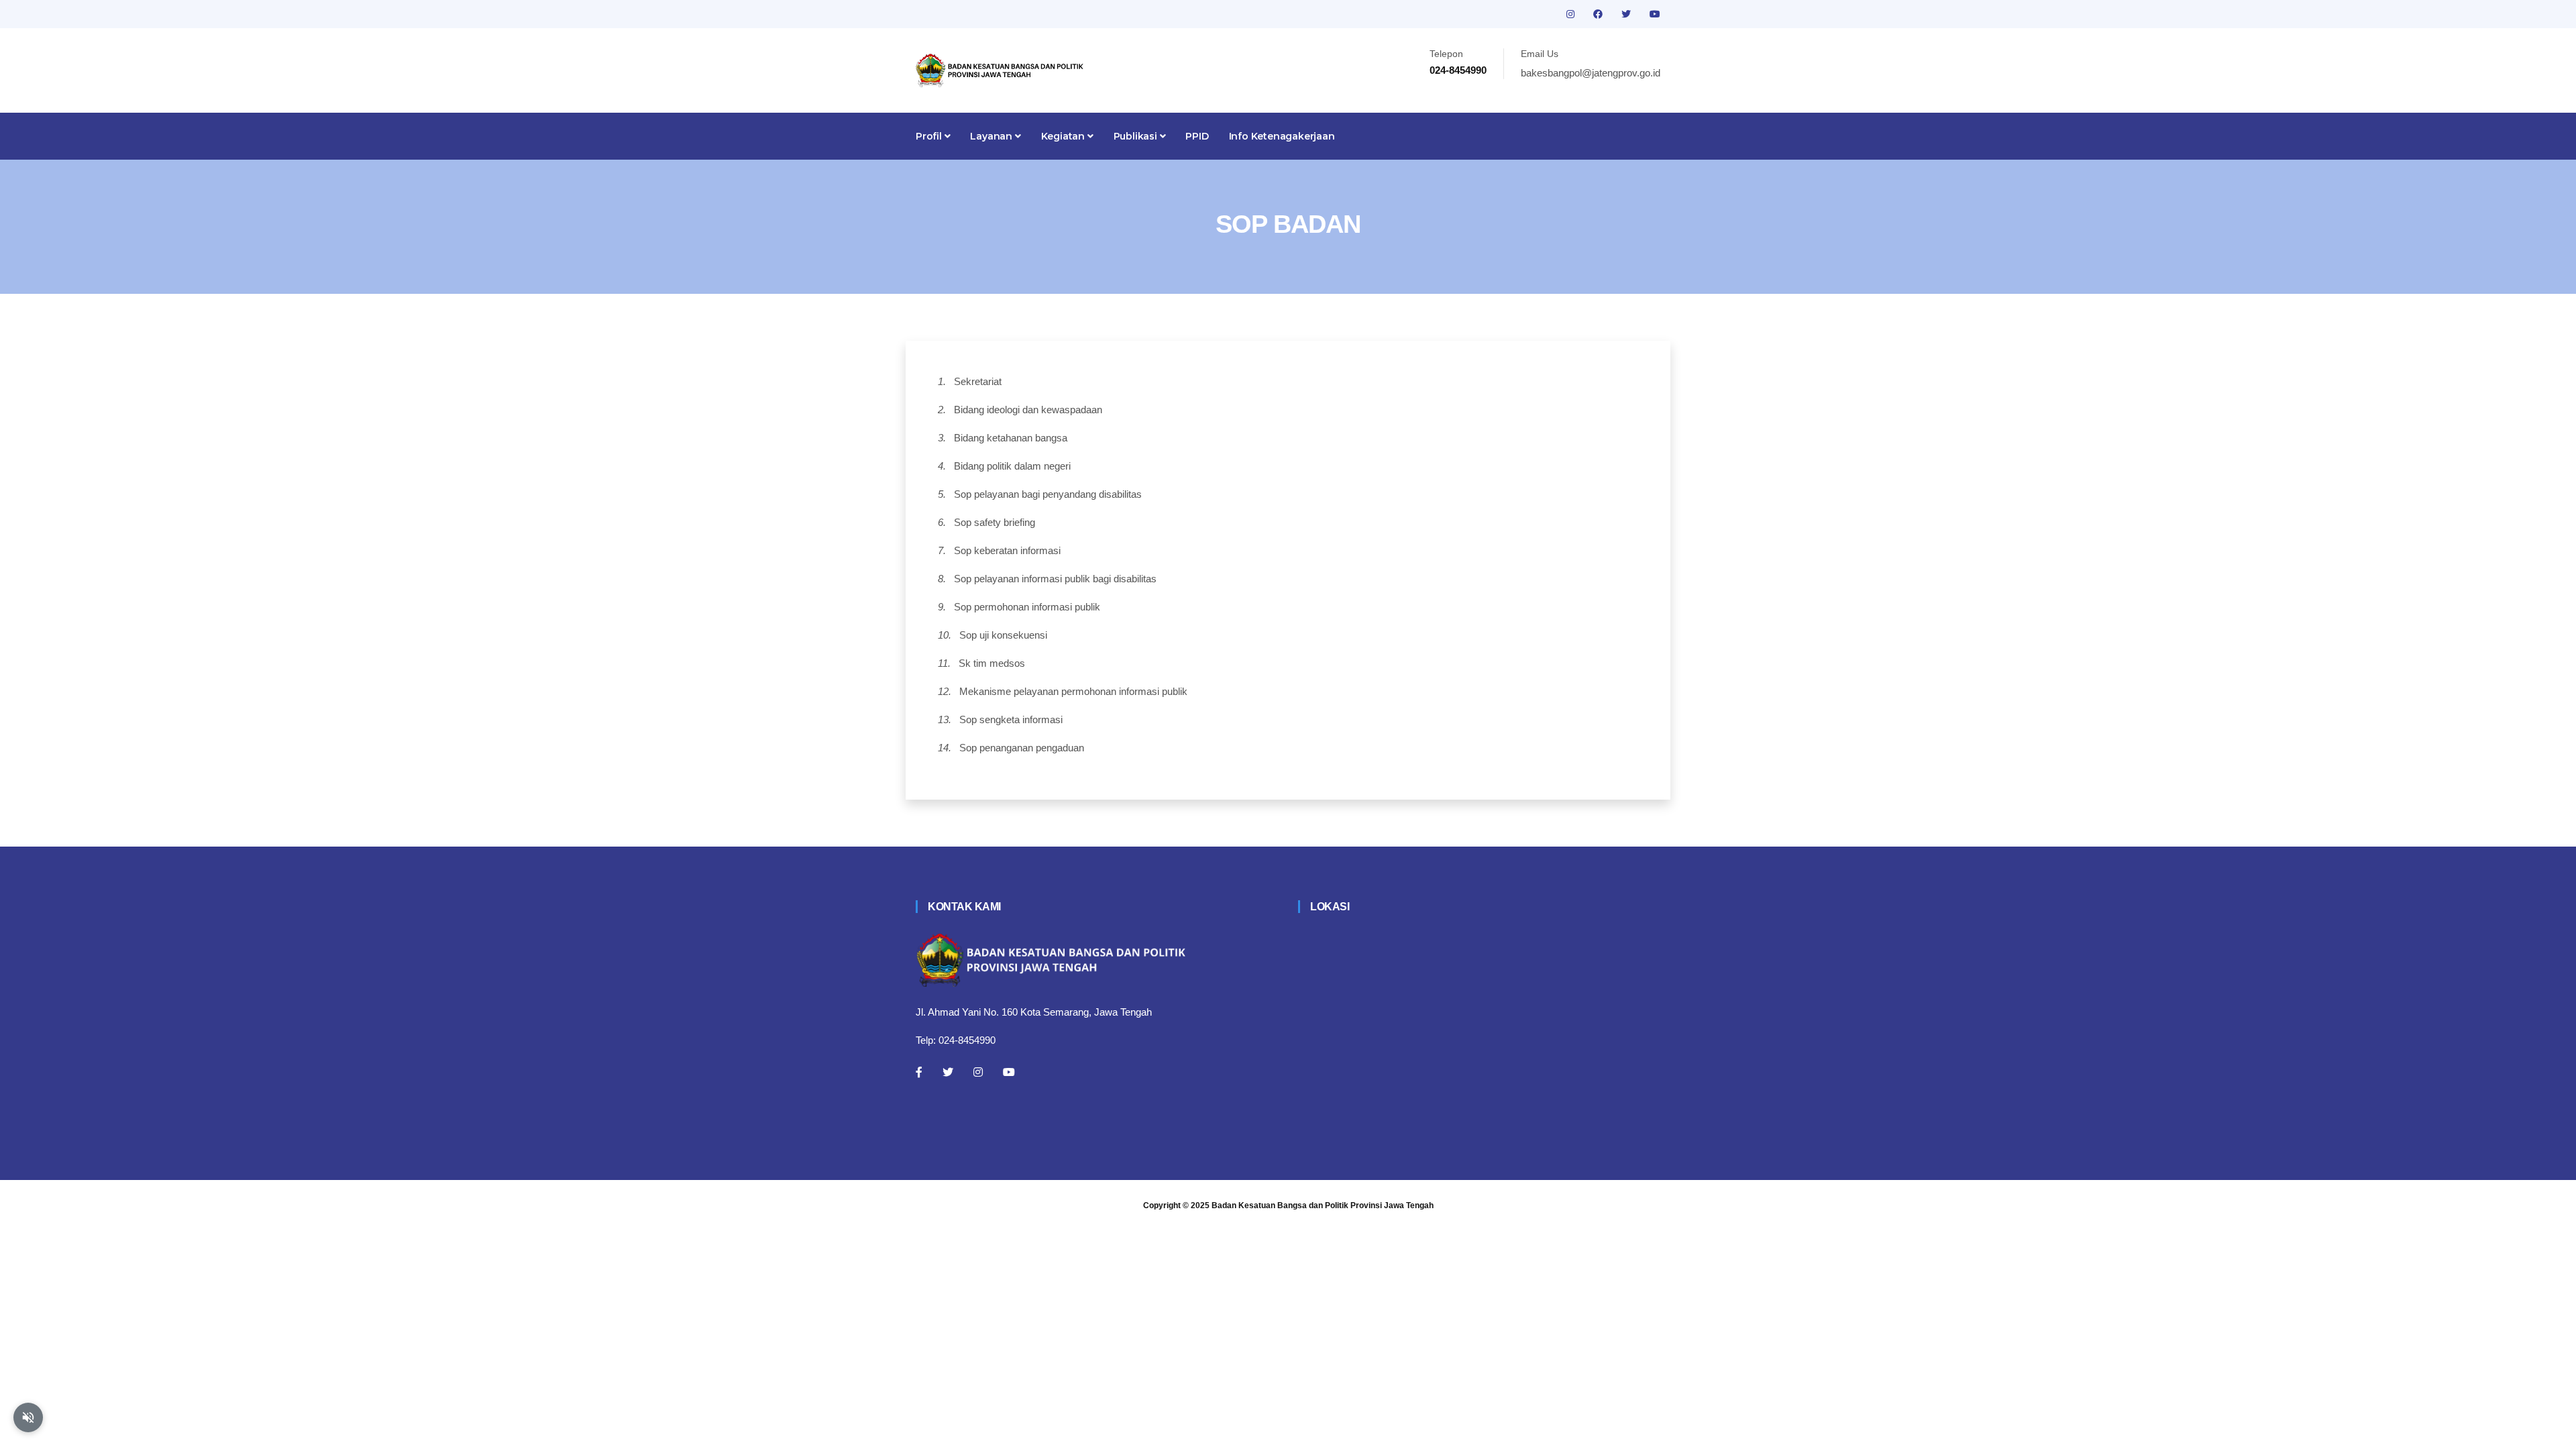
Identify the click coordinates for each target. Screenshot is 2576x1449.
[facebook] (1599, 14)
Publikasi (1137, 136)
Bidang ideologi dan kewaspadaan (1028, 410)
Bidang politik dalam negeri (1012, 466)
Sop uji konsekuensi (1003, 635)
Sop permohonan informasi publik (1027, 607)
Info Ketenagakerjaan (1282, 136)
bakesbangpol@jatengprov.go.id (1591, 73)
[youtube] (1655, 14)
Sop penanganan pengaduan (1022, 748)
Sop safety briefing (995, 522)
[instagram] (1572, 14)
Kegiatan (1064, 136)
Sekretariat (978, 381)
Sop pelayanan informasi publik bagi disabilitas (1055, 579)
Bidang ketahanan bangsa (1011, 438)
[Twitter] (948, 1072)
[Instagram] (978, 1072)
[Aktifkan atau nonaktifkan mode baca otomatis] (28, 1417)
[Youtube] (1009, 1072)
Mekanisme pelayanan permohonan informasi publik (1073, 691)
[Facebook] (919, 1072)
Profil (930, 136)
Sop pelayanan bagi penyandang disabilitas (1048, 494)
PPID (1197, 136)
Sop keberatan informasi (1007, 550)
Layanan (992, 136)
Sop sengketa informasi (1011, 719)
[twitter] (1627, 14)
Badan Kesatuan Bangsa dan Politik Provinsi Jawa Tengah (1323, 1205)
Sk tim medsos (992, 663)
